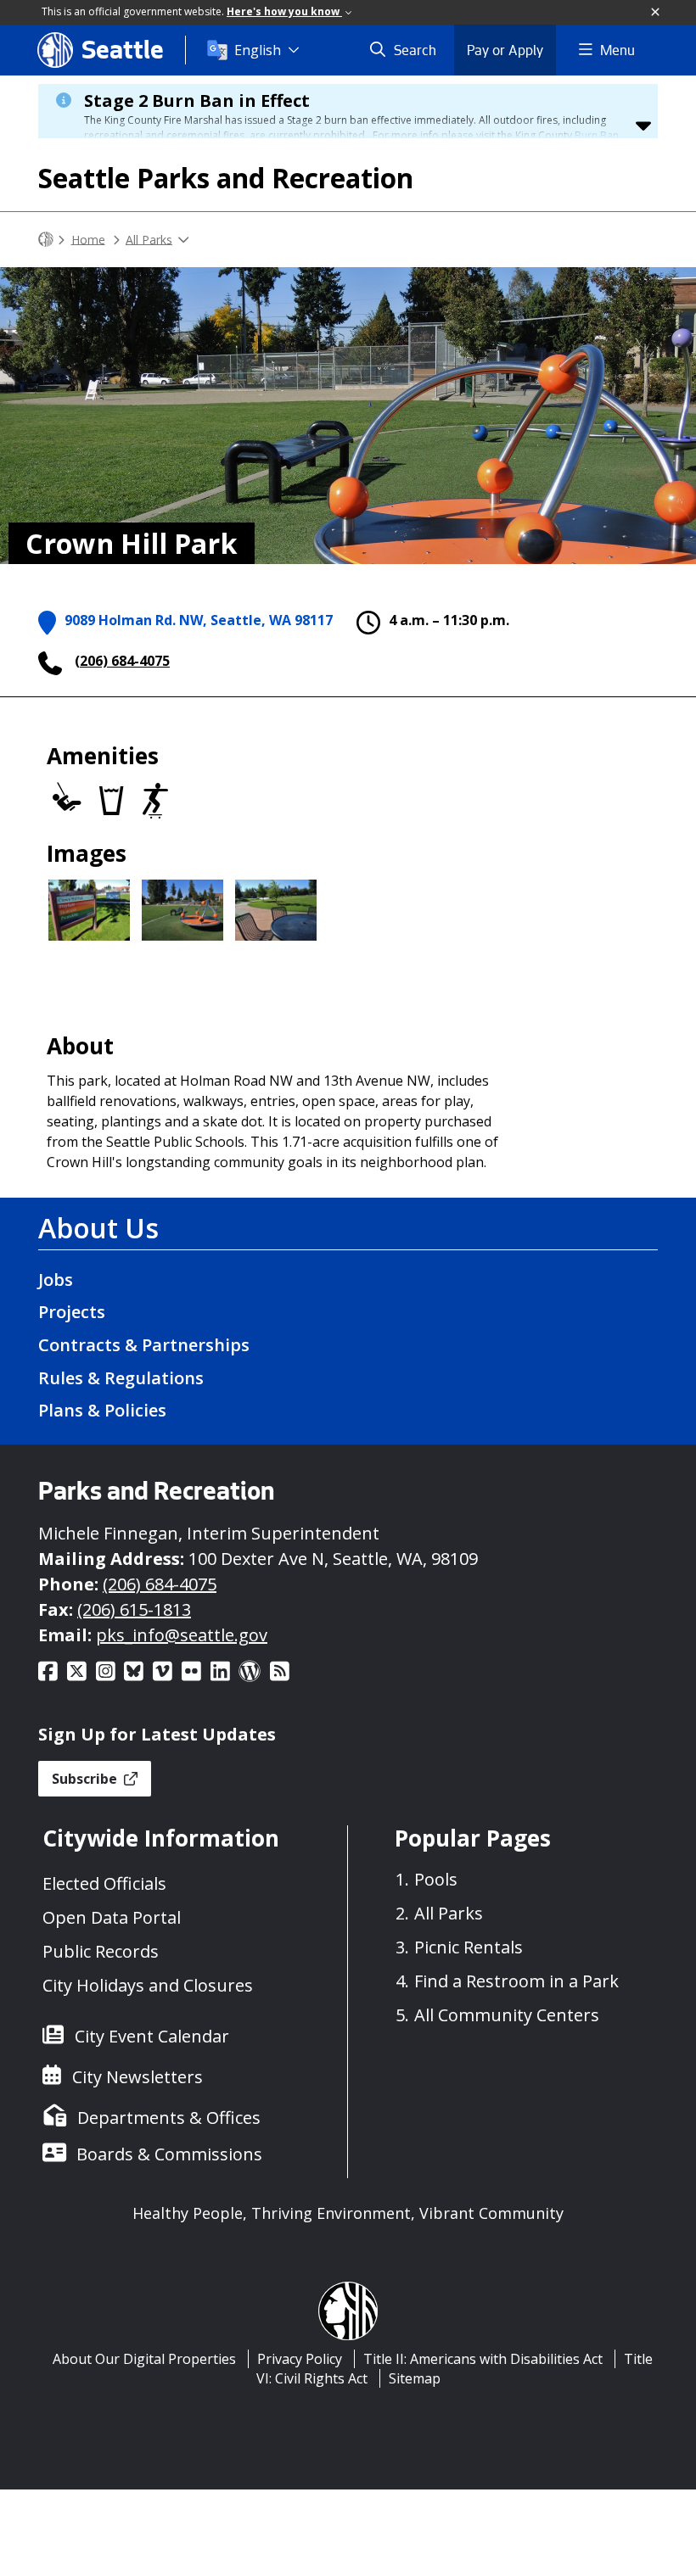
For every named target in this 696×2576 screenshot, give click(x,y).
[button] (656, 13)
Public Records (101, 1951)
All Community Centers (507, 2015)
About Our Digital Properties (144, 2359)
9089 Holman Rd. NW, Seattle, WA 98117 (199, 620)
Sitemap (415, 2378)
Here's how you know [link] (284, 11)
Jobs (56, 1280)
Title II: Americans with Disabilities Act (483, 2359)
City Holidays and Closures (148, 1985)
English (258, 50)
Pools (436, 1879)
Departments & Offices (169, 2118)
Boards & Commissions (169, 2154)
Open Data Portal (112, 1917)
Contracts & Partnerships (144, 1345)
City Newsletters (138, 2077)
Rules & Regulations (121, 1378)
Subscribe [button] (86, 1779)
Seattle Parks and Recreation (226, 178)
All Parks (149, 239)
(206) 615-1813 (134, 1609)
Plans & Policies (102, 1410)
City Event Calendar (152, 2036)
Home (88, 239)
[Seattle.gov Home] (46, 240)
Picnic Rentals (469, 1947)
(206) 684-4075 (122, 661)
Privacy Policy (300, 2359)
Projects (72, 1312)
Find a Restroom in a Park (516, 1981)
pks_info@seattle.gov (182, 1635)
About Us (98, 1228)
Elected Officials (104, 1883)
